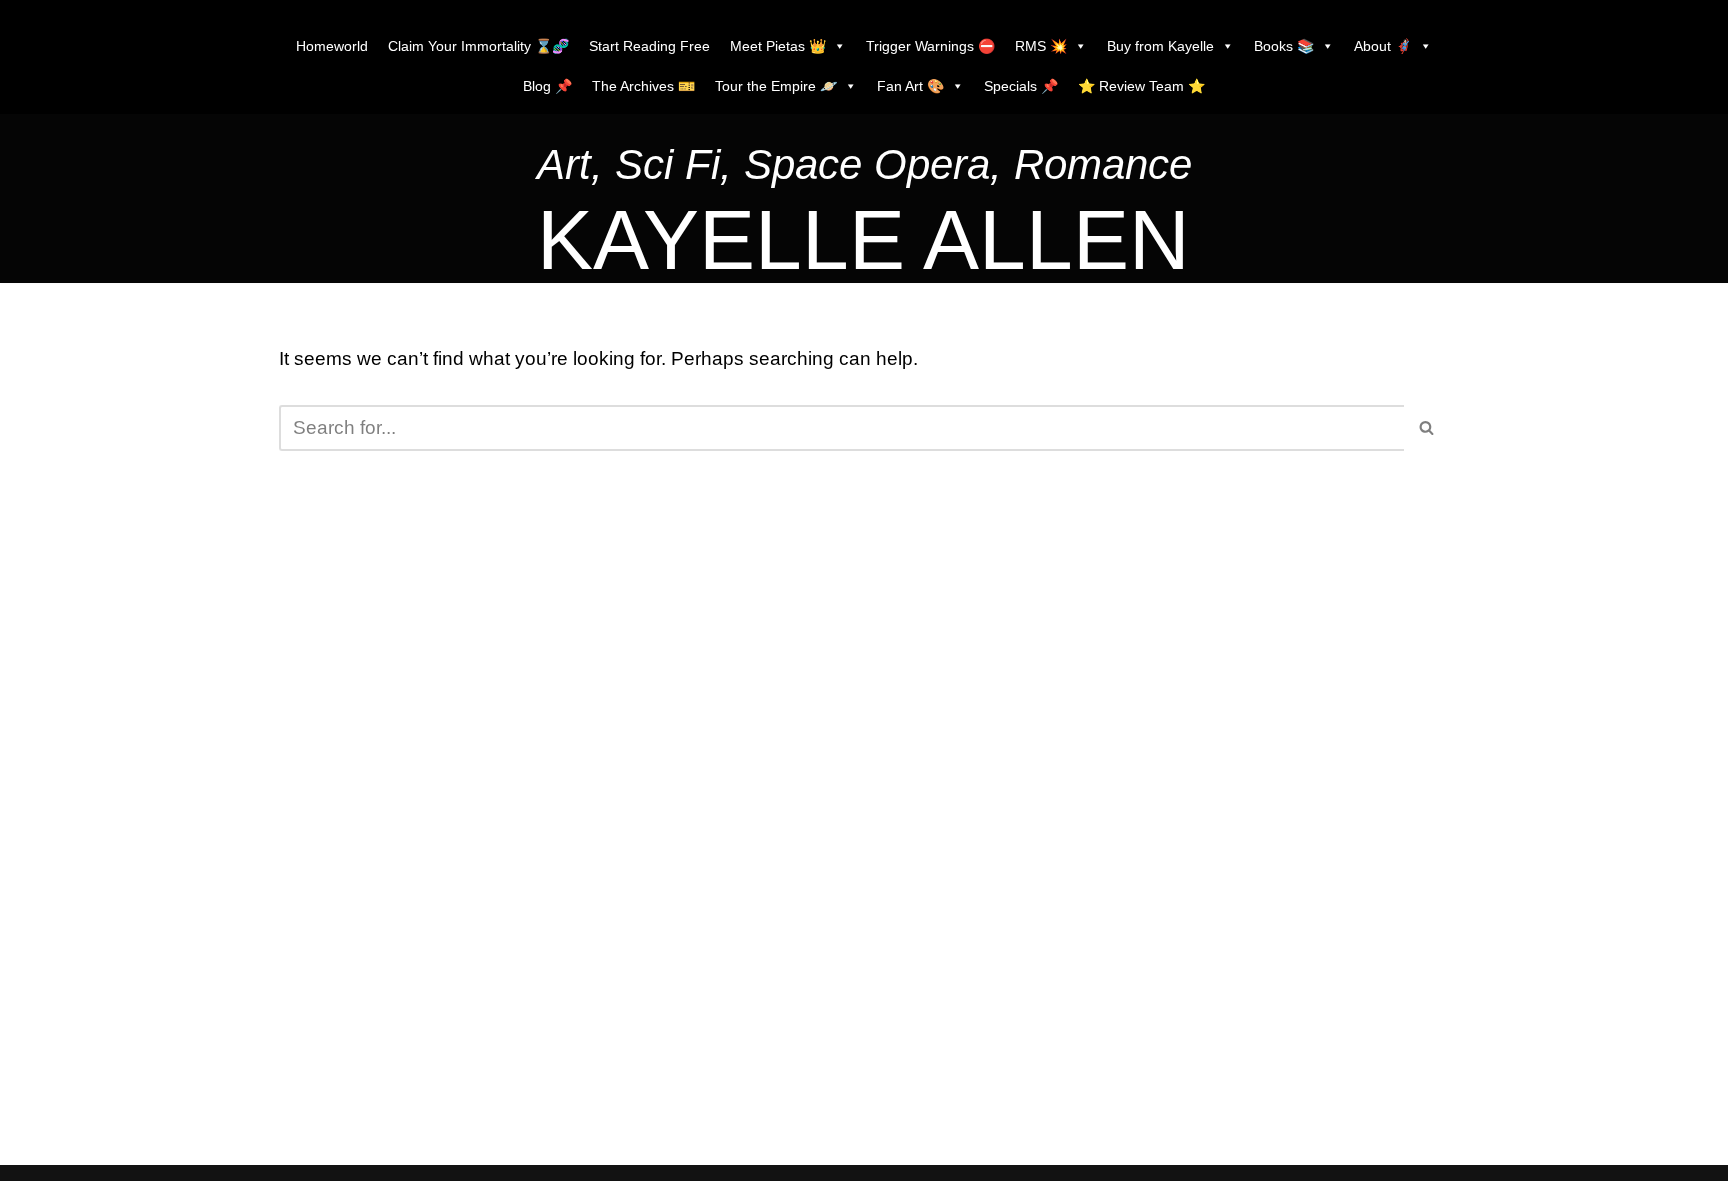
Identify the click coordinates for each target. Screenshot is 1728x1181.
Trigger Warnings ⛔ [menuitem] (930, 46)
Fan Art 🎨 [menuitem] (910, 86)
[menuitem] (864, 169)
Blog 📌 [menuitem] (547, 86)
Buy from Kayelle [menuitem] (1160, 46)
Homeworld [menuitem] (332, 46)
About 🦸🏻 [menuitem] (1383, 46)
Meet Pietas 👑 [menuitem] (778, 46)
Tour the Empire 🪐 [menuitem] (776, 86)
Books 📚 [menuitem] (1284, 46)
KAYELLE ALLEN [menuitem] (863, 240)
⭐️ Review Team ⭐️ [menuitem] (1141, 86)
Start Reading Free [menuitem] (649, 46)
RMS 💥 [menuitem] (1041, 46)
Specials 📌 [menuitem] (1021, 86)
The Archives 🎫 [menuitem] (643, 86)
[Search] (1426, 428)
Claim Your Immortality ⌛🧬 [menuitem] (478, 46)
